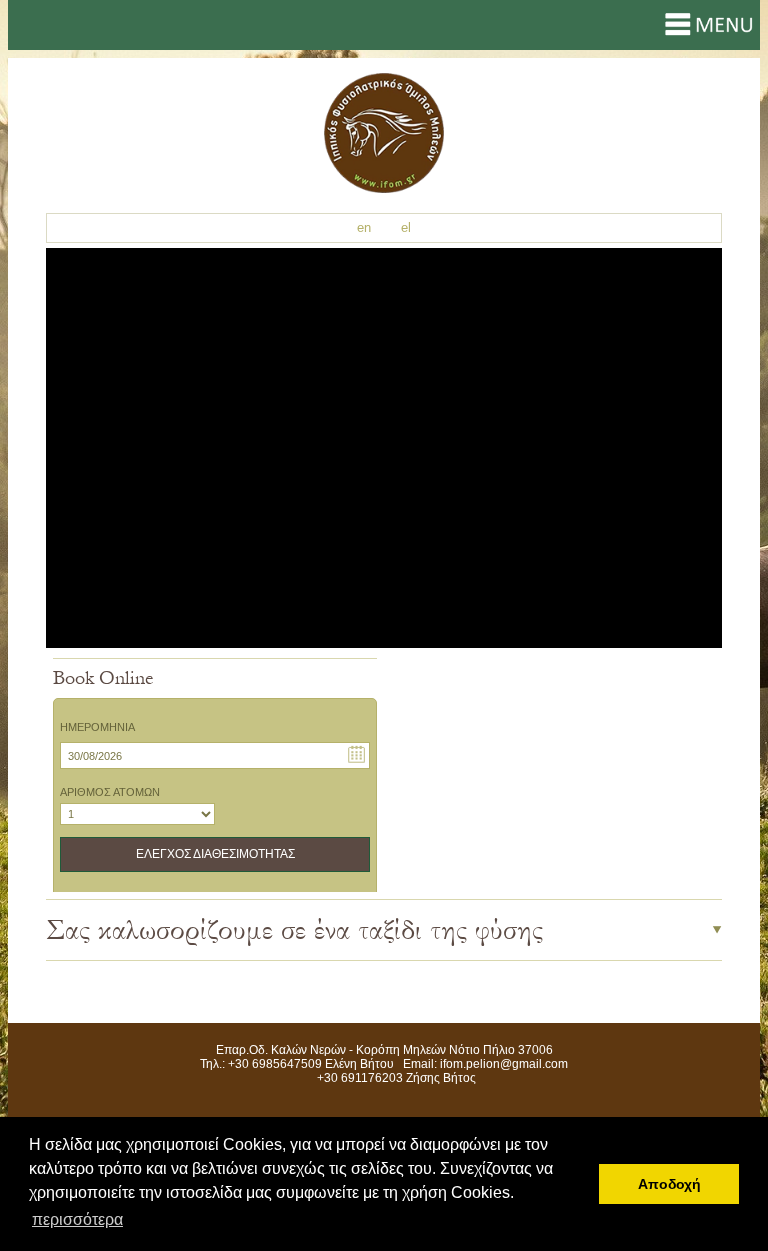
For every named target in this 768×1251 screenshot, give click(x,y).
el (406, 227)
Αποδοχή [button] (669, 1184)
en (364, 227)
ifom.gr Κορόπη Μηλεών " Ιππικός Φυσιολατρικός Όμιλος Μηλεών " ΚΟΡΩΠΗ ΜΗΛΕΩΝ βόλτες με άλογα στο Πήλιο (384, 133)
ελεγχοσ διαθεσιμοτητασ (215, 854)
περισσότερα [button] (77, 1219)
